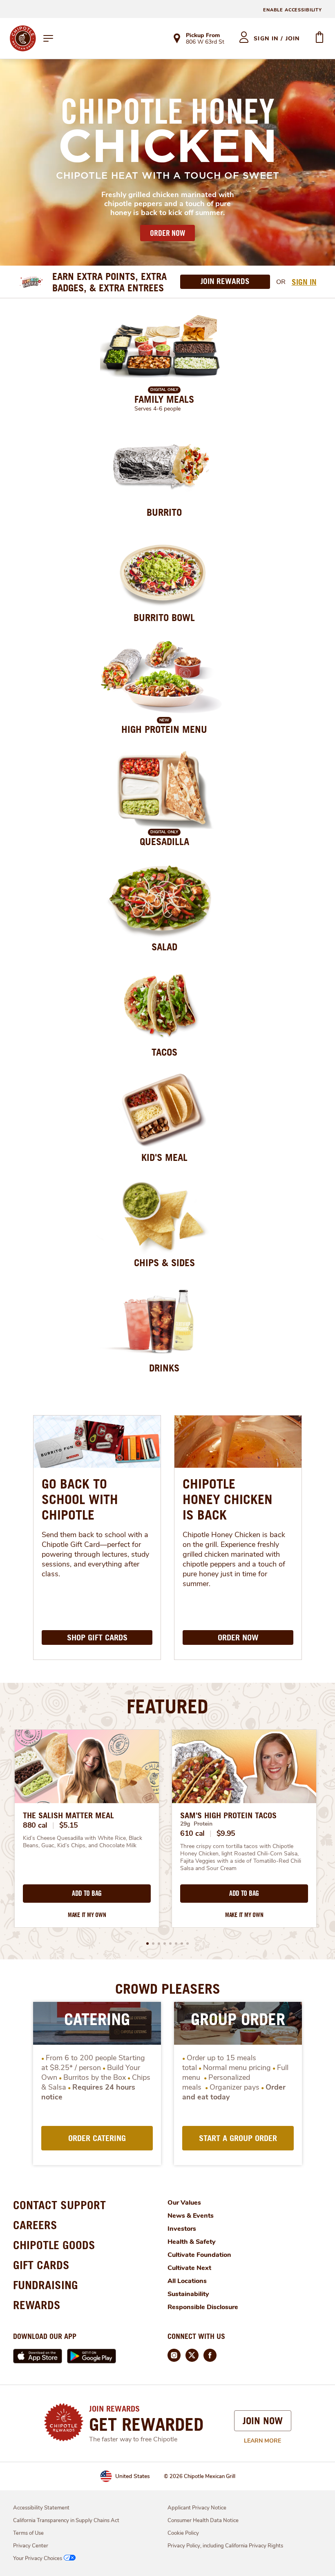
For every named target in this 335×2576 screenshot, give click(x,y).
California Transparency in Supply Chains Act (66, 2521)
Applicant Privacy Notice (197, 2508)
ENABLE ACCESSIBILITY (293, 10)
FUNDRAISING (46, 2285)
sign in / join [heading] (277, 39)
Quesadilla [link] (164, 841)
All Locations (187, 2281)
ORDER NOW (167, 233)
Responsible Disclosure (203, 2307)
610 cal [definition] (192, 1833)
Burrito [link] (164, 512)
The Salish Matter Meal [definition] (68, 1815)
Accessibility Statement (41, 2508)
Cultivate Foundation (199, 2255)
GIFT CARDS (41, 2265)
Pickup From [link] (203, 35)
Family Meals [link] (164, 399)
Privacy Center (31, 2546)
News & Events (191, 2216)
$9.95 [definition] (226, 1833)
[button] (147, 1944)
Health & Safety (192, 2242)
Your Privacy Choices (38, 2558)
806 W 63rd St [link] (205, 42)
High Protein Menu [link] (164, 729)
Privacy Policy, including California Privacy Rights (225, 2546)
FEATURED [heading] (167, 1706)
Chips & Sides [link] (164, 1262)
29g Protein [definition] (196, 1824)
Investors (182, 2229)
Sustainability (188, 2294)
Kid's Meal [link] (164, 1157)
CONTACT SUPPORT (59, 2205)
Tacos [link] (164, 1052)
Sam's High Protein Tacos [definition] (228, 1815)
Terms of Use (28, 2533)
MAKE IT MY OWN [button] (87, 1915)
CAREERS (35, 2225)
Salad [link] (164, 947)
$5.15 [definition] (69, 1825)
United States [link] (133, 2476)
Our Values (184, 2203)
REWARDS (37, 2305)
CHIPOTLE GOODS (54, 2245)
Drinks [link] (164, 1368)
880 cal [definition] (35, 1825)
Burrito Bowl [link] (164, 617)
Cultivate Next (189, 2268)
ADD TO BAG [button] (87, 1893)
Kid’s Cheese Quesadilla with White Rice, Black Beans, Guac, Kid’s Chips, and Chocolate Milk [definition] (83, 1842)
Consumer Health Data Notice (203, 2521)
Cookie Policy (183, 2533)
